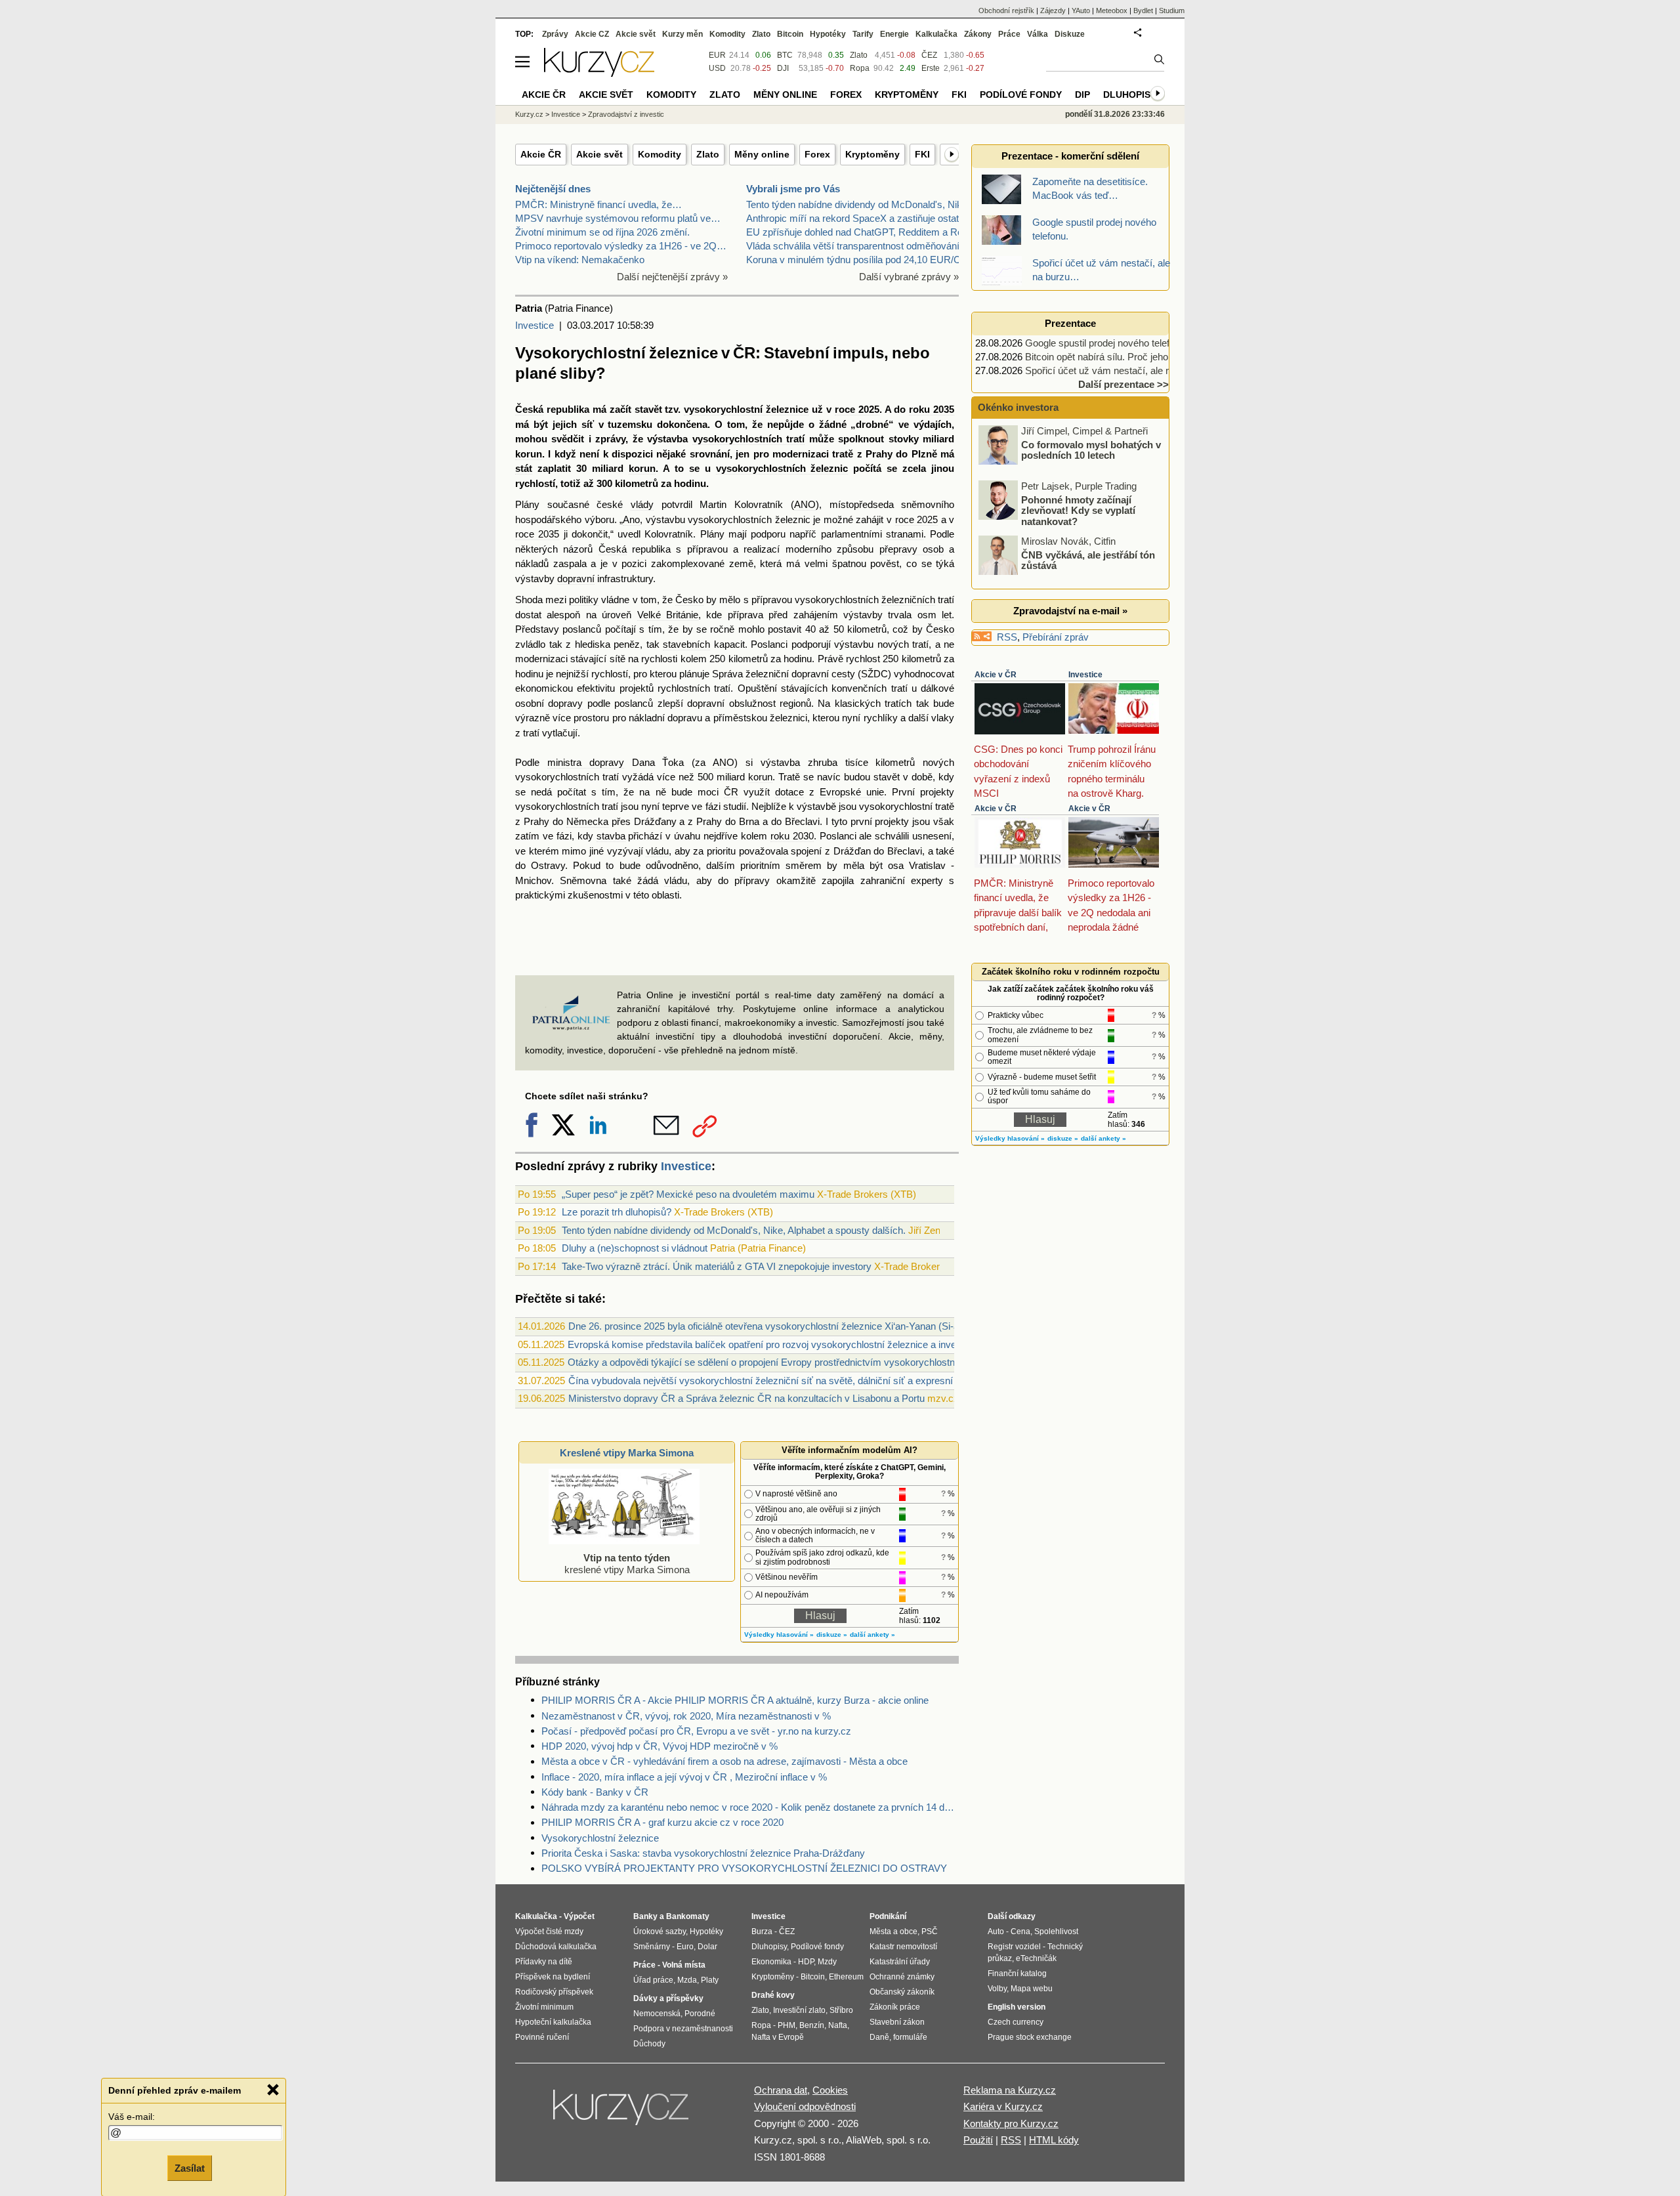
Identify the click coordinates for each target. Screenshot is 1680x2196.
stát (524, 468)
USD (717, 68)
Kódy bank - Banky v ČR (595, 1792)
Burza (762, 1932)
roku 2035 (932, 409)
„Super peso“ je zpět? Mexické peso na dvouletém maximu (688, 1194)
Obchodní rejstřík (1006, 11)
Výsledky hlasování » (779, 1635)
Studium (1172, 11)
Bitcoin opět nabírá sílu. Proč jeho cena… (1113, 357)
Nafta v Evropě (778, 2037)
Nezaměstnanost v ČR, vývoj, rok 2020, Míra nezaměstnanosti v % (686, 1716)
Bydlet (1143, 11)
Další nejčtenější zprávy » (672, 277)
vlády (642, 504)
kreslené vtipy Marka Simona (627, 1564)
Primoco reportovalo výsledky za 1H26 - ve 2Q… (621, 246)
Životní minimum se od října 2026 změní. (602, 232)
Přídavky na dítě (544, 1962)
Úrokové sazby (660, 1932)
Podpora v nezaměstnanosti (683, 2029)
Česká (529, 409)
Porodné (700, 2014)
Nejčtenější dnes (553, 189)
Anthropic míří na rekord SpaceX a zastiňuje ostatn (855, 218)
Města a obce (893, 1932)
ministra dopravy (586, 762)
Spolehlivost (1056, 1932)
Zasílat (190, 2167)
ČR (731, 792)
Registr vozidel (1014, 1947)
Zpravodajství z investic (626, 114)
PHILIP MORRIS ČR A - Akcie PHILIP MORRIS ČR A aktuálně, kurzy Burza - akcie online (735, 1700)
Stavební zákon (897, 2022)
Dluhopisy (1130, 95)
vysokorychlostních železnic (782, 468)
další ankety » (872, 1635)
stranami (905, 534)
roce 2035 (537, 534)
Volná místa (684, 1965)
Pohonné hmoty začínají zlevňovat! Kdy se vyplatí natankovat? (1078, 510)
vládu (657, 851)
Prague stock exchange (1030, 2037)
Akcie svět (599, 154)
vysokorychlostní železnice (746, 409)
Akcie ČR (541, 154)
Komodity (660, 154)
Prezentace (1070, 323)
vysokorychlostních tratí (748, 439)
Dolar (707, 1947)
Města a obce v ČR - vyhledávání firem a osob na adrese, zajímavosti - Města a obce (724, 1761)
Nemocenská (657, 2014)
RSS (1007, 637)
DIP (1082, 95)
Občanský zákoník (902, 1992)
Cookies (830, 2090)
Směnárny (652, 1947)
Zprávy (555, 34)
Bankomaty (688, 1916)
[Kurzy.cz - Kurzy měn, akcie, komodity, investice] (599, 73)
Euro (685, 1947)
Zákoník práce (895, 2007)
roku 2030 (792, 836)
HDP (806, 1962)
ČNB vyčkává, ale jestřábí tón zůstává (1088, 560)
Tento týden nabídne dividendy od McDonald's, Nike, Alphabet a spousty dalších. (734, 1230)
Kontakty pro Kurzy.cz (1011, 2123)
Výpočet (579, 1916)
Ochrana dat (781, 2090)
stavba (611, 836)
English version (1017, 2007)
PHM (787, 2025)
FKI (922, 154)
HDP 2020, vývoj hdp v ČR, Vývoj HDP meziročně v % (660, 1746)
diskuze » (832, 1635)
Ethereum (846, 1977)
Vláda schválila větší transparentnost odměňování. (854, 246)
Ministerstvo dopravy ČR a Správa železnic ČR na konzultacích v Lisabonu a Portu (746, 1398)
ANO (805, 504)
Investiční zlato (799, 2010)
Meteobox (1112, 11)
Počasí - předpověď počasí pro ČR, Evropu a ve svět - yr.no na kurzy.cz (696, 1731)
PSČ (930, 1932)
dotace (789, 792)
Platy (710, 1980)
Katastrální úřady (900, 1962)
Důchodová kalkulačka (556, 1947)
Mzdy (827, 1962)
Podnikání (888, 1916)
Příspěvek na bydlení (553, 1977)
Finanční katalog (1017, 1974)
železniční (767, 674)
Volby (997, 1989)
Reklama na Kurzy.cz (1010, 2090)
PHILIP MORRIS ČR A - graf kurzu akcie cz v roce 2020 (662, 1822)
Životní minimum (544, 2007)
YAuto (1081, 11)
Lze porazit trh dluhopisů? (617, 1212)
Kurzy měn (682, 34)
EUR (717, 55)
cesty (843, 674)
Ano (631, 519)
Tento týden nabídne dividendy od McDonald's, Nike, (858, 204)
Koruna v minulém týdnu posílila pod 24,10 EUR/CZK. (861, 260)
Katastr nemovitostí (903, 1947)
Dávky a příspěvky (668, 1998)
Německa (587, 821)
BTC (785, 55)
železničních (908, 600)
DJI (783, 68)
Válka (1038, 34)
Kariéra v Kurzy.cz (1003, 2106)
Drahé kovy (773, 1995)
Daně (879, 2037)
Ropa (860, 68)
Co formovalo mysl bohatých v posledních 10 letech (1091, 450)
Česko (689, 600)
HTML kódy (1054, 2140)
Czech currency (1016, 2022)
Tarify (863, 34)
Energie (894, 34)
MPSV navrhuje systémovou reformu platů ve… (618, 218)
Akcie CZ (592, 34)
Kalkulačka (936, 34)
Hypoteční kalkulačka (553, 2022)
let (947, 615)
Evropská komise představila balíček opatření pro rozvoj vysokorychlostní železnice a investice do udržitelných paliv (817, 1344)
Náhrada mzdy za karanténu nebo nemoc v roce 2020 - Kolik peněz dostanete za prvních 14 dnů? (750, 1807)
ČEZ (929, 55)
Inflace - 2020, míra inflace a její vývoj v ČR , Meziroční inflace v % (684, 1777)
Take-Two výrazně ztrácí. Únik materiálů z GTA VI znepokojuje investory (717, 1266)
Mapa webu (1032, 1989)
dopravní (576, 579)
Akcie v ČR (996, 675)
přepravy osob (912, 549)
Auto (996, 1932)
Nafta (838, 2025)
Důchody (649, 2044)
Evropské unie (852, 792)
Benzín (812, 2025)
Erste (931, 68)
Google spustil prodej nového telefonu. (1106, 343)
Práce (1009, 34)
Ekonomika (771, 1962)
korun (529, 454)
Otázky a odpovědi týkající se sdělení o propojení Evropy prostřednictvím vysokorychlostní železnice (784, 1362)
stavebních (686, 644)
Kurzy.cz (529, 114)
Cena (1020, 1932)
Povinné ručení (542, 2037)
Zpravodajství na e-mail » (1070, 611)
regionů (795, 703)
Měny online (762, 154)
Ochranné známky (902, 1977)
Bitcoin (790, 34)
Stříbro (841, 2010)
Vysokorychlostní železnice (600, 1838)
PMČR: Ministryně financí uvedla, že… (598, 204)
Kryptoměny (872, 154)
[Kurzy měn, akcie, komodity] (622, 2113)
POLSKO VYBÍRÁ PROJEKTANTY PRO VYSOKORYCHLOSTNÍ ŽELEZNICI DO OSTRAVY (744, 1868)
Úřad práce (653, 1980)
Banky (645, 1916)
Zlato (708, 154)
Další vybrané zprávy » (909, 277)
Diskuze (1070, 34)
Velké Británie (668, 615)
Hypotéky (828, 34)
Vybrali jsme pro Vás (793, 189)
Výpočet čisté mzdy (549, 1932)
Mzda (687, 1980)
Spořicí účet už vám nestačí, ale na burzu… (1119, 370)
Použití (978, 2140)
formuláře (910, 2037)
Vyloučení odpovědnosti (805, 2106)
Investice (535, 325)
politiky (584, 600)
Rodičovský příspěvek (554, 1992)
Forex (817, 154)
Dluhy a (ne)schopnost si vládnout (635, 1248)
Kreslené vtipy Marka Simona (627, 1453)
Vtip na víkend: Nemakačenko (580, 260)
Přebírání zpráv (1056, 637)
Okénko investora (1017, 407)
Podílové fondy (1021, 95)
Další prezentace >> (1123, 384)
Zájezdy (1053, 11)
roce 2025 (857, 409)
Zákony (978, 34)
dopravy (565, 703)
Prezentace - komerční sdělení (1070, 156)
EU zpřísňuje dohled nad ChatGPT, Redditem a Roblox (863, 232)
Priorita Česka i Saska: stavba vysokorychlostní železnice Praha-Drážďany (703, 1853)
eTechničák (1036, 1958)
